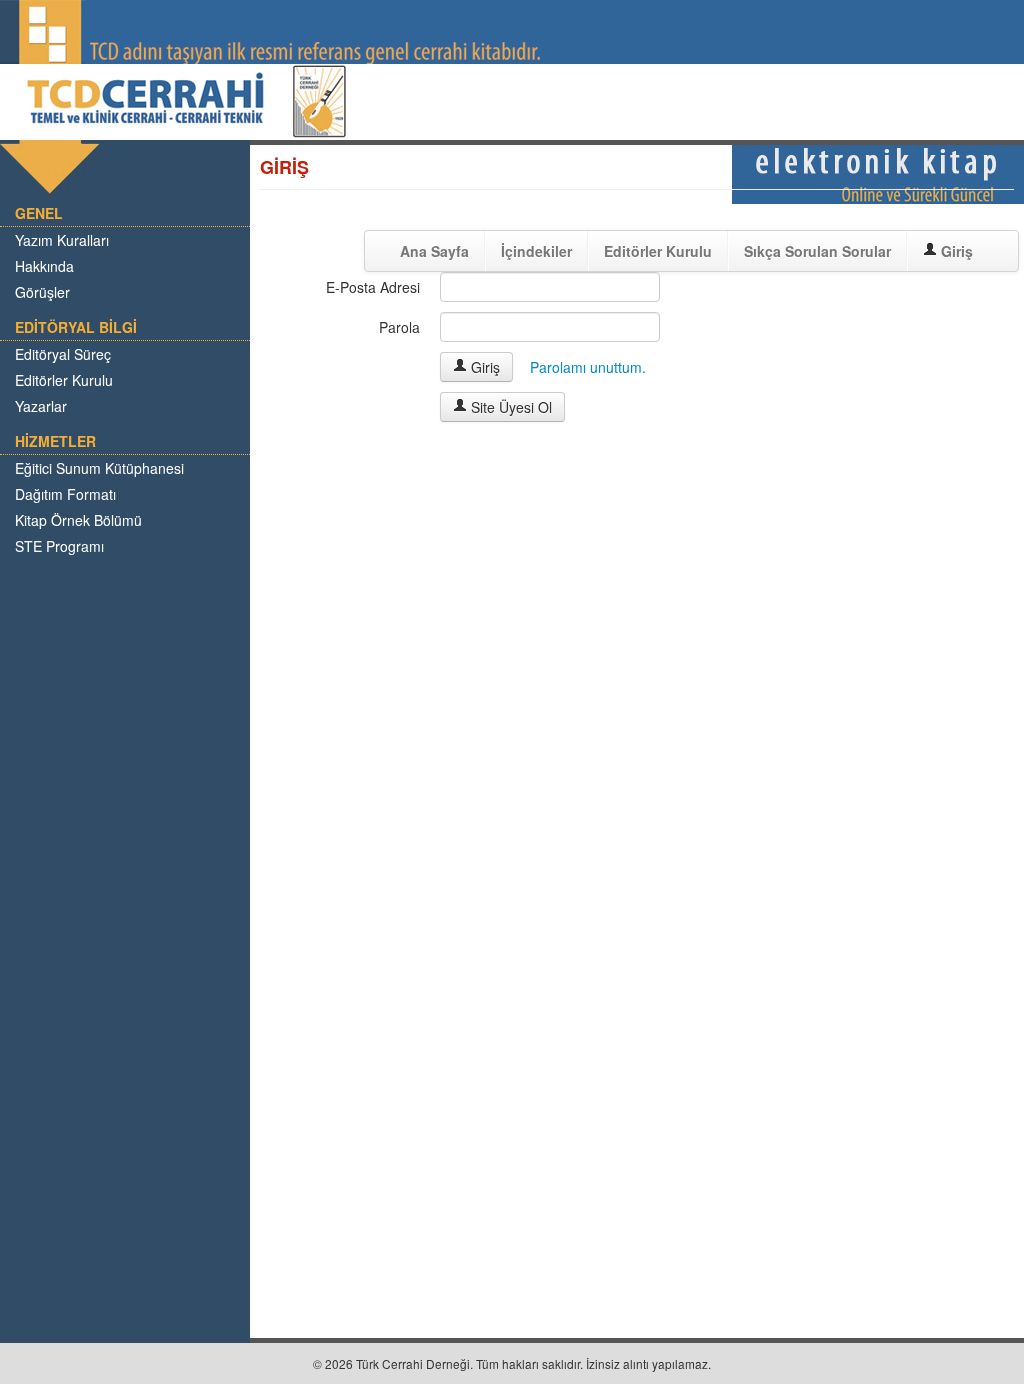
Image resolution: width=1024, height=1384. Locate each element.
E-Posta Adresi (373, 287)
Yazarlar (41, 406)
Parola (399, 327)
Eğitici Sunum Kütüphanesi (99, 468)
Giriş (483, 367)
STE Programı (59, 546)
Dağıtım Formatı (65, 494)
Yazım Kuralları (62, 240)
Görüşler (42, 292)
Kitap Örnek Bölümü (78, 520)
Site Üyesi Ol (509, 407)
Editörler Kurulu (64, 380)
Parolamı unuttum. (588, 367)
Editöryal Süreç (63, 354)
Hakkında (44, 266)
